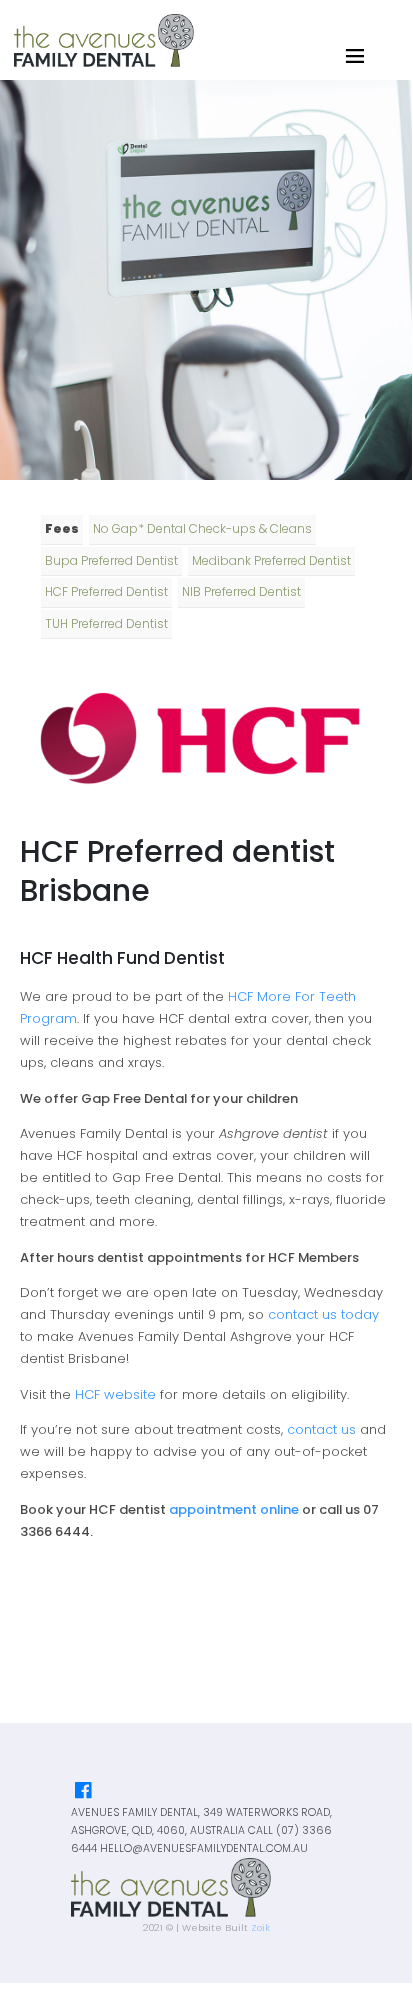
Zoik (260, 1927)
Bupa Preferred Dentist (111, 560)
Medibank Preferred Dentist (271, 560)
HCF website (115, 1394)
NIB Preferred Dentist (241, 591)
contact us (321, 1429)
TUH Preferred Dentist (106, 623)
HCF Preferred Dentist (106, 591)
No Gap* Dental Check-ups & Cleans (202, 528)
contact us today (323, 1314)
